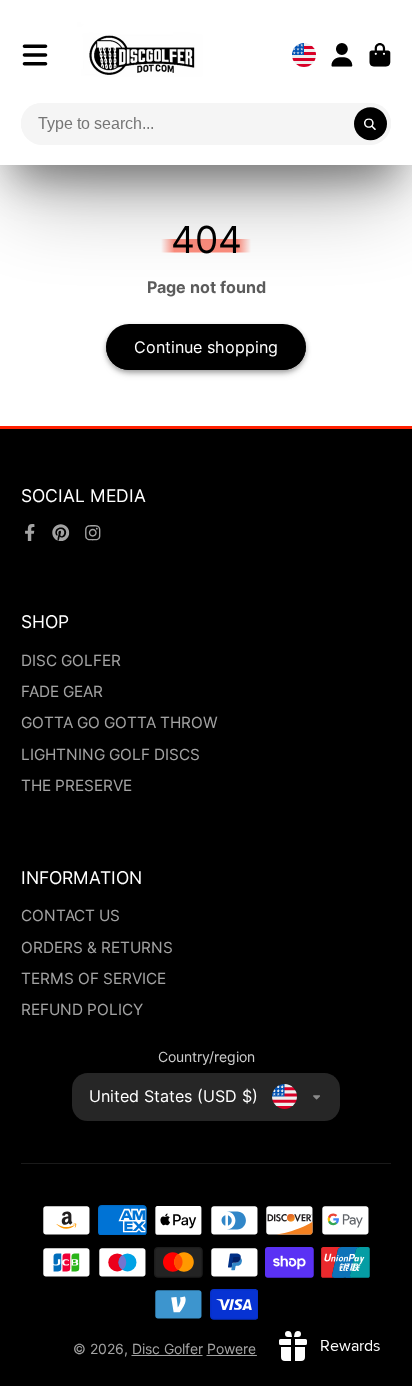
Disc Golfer (167, 1348)
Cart (380, 55)
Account (342, 55)
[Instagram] (93, 533)
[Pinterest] (61, 533)
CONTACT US (70, 915)
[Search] (371, 124)
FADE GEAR (62, 691)
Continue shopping (206, 347)
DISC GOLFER (71, 660)
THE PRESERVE (76, 785)
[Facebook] (30, 533)
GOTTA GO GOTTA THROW (119, 722)
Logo (142, 55)
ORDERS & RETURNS (97, 947)
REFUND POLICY (82, 1009)
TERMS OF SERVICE (93, 978)
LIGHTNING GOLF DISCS (110, 754)
